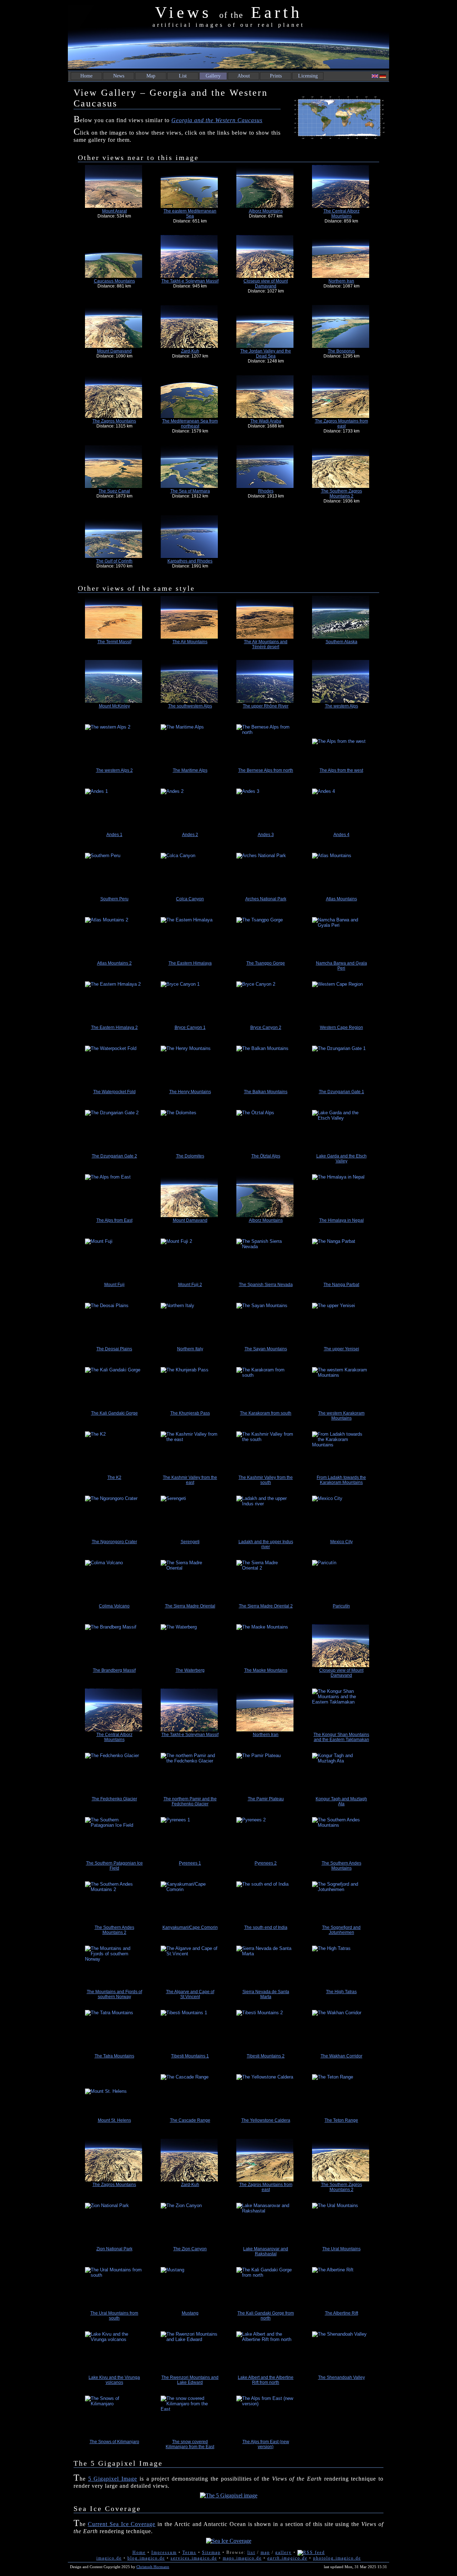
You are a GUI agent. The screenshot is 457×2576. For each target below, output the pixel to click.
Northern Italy (190, 1349)
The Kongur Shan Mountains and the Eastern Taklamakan (341, 1737)
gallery (283, 2552)
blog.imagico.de (146, 2558)
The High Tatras (341, 1992)
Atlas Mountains (342, 899)
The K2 (114, 1477)
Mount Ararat (114, 211)
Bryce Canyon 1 (190, 1027)
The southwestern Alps (190, 706)
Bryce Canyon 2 (266, 1027)
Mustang (190, 2313)
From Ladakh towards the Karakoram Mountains (341, 1480)
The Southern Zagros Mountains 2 (342, 494)
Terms (189, 2552)
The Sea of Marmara (190, 491)
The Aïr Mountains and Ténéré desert (266, 644)
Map (151, 76)
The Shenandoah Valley (342, 2377)
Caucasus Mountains (114, 281)
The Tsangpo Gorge (266, 963)
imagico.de (109, 2558)
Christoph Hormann (153, 2567)
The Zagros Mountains (114, 421)
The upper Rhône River (266, 706)
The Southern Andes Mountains (342, 1866)
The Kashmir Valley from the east (190, 1480)
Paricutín (341, 1606)
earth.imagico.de (287, 2558)
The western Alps (342, 706)
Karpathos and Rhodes (190, 561)
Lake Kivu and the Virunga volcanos (114, 2380)
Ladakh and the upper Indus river (266, 1544)
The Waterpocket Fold (114, 1092)
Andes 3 (266, 835)
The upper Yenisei (342, 1349)
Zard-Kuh (190, 351)
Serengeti (190, 1542)
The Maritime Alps (190, 770)
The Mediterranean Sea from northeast (190, 424)
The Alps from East (114, 1220)
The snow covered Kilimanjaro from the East (190, 2444)
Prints (276, 76)
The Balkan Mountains (266, 1092)
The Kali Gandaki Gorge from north (266, 2316)
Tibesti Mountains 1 (190, 2056)
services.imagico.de (194, 2558)
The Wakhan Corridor (342, 2056)
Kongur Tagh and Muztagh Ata (341, 1801)
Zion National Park (114, 2249)
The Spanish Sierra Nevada (266, 1285)
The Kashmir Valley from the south (266, 1480)
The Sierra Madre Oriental (190, 1606)
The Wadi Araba (266, 421)
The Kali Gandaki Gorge (114, 1413)
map (265, 2552)
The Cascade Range (190, 2120)
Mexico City (342, 1542)
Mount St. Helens (114, 2120)
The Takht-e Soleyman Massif (190, 281)
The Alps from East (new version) (266, 2444)
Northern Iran (341, 281)
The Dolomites (190, 1156)
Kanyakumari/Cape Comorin (190, 1927)
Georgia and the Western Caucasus (217, 120)
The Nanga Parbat (341, 1285)
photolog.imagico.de (337, 2558)
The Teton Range (341, 2120)
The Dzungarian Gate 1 (342, 1092)
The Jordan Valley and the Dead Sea (266, 354)
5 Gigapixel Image (113, 2479)
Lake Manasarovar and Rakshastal (266, 2251)
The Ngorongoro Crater (114, 1542)
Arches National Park (266, 899)
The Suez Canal (114, 491)
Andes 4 (342, 835)
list (251, 2552)
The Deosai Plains (114, 1349)
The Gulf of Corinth (114, 561)
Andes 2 (190, 835)
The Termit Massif (114, 642)
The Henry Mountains (190, 1092)
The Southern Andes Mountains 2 (114, 1930)
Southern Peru (114, 899)
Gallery (213, 76)
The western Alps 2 (114, 770)
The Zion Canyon (190, 2249)
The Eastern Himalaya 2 (114, 1027)
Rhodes (266, 491)
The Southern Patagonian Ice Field (114, 1866)
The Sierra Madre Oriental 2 (266, 1606)
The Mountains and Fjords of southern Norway (114, 1994)
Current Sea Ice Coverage (122, 2524)
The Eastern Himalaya (190, 963)
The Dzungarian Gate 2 (114, 1156)
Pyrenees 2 (266, 1863)
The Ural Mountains (342, 2249)
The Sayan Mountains (266, 1349)
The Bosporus (341, 351)
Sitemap (211, 2552)
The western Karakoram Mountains (341, 1416)
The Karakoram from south (266, 1413)
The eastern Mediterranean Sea (190, 214)
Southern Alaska (342, 642)
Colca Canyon (190, 899)
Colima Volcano (114, 1606)
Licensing (308, 76)
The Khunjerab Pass (190, 1413)
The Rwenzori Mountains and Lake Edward (190, 2380)
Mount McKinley (114, 706)
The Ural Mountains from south (114, 2316)
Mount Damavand (114, 351)
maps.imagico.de (242, 2558)
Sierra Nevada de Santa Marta (266, 1994)
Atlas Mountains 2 (114, 963)
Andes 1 (114, 835)
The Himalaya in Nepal (342, 1220)
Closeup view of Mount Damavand (266, 284)
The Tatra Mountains (114, 2056)
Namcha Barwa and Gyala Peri (342, 966)
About (244, 76)
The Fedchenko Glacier (114, 1799)
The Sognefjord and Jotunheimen (341, 1930)
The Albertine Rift (342, 2313)
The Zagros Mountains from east (342, 424)
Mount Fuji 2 (190, 1285)
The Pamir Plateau (266, 1799)
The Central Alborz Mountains (342, 214)
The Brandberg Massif (114, 1670)
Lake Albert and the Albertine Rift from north (266, 2380)
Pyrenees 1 (190, 1863)
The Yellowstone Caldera (266, 2120)
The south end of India (266, 1927)
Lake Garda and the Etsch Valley (342, 1159)
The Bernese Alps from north (266, 770)
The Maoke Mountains (266, 1670)
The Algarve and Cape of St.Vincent (190, 1994)
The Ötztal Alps (266, 1156)
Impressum (164, 2552)
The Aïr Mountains (190, 642)
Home (86, 76)
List (183, 76)
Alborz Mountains (266, 211)
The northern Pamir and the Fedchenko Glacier (190, 1801)
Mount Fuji (114, 1285)
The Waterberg (190, 1670)
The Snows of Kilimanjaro (114, 2442)
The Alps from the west (341, 770)
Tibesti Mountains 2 (266, 2056)
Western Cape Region (342, 1027)
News (119, 76)
